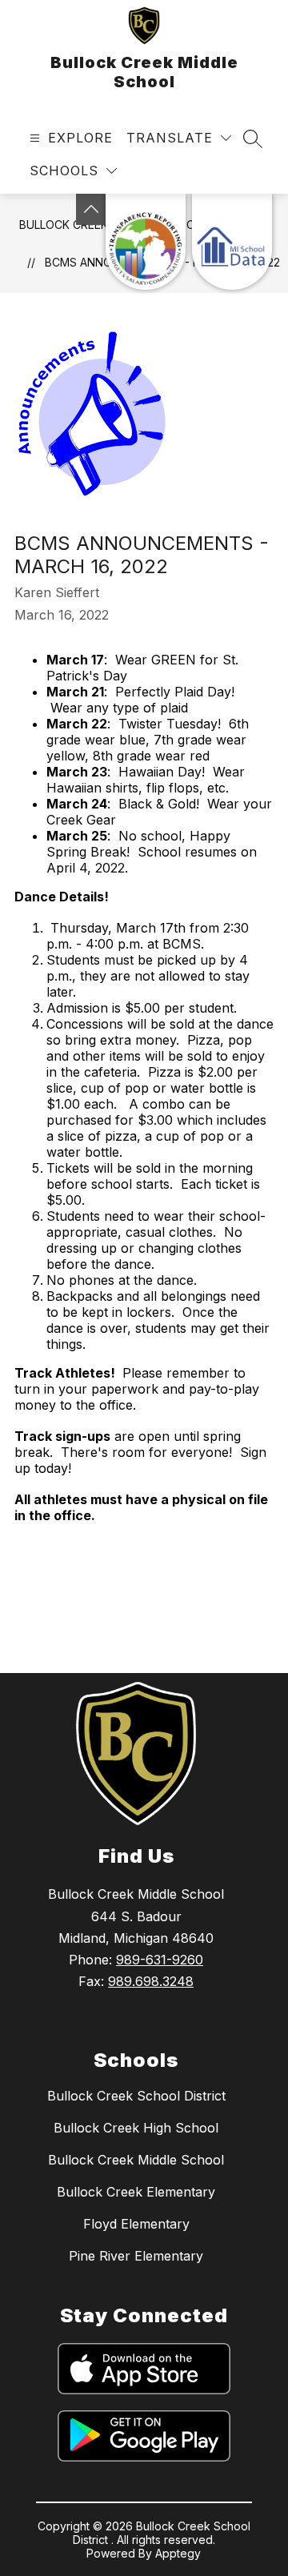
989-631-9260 (160, 1960)
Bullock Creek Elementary (136, 2192)
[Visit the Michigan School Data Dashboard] (232, 242)
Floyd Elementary (136, 2224)
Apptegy (178, 2553)
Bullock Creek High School (136, 2128)
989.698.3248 (151, 1981)
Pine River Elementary (136, 2256)
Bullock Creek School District (136, 2096)
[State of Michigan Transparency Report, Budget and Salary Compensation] (146, 242)
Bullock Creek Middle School (136, 2160)
